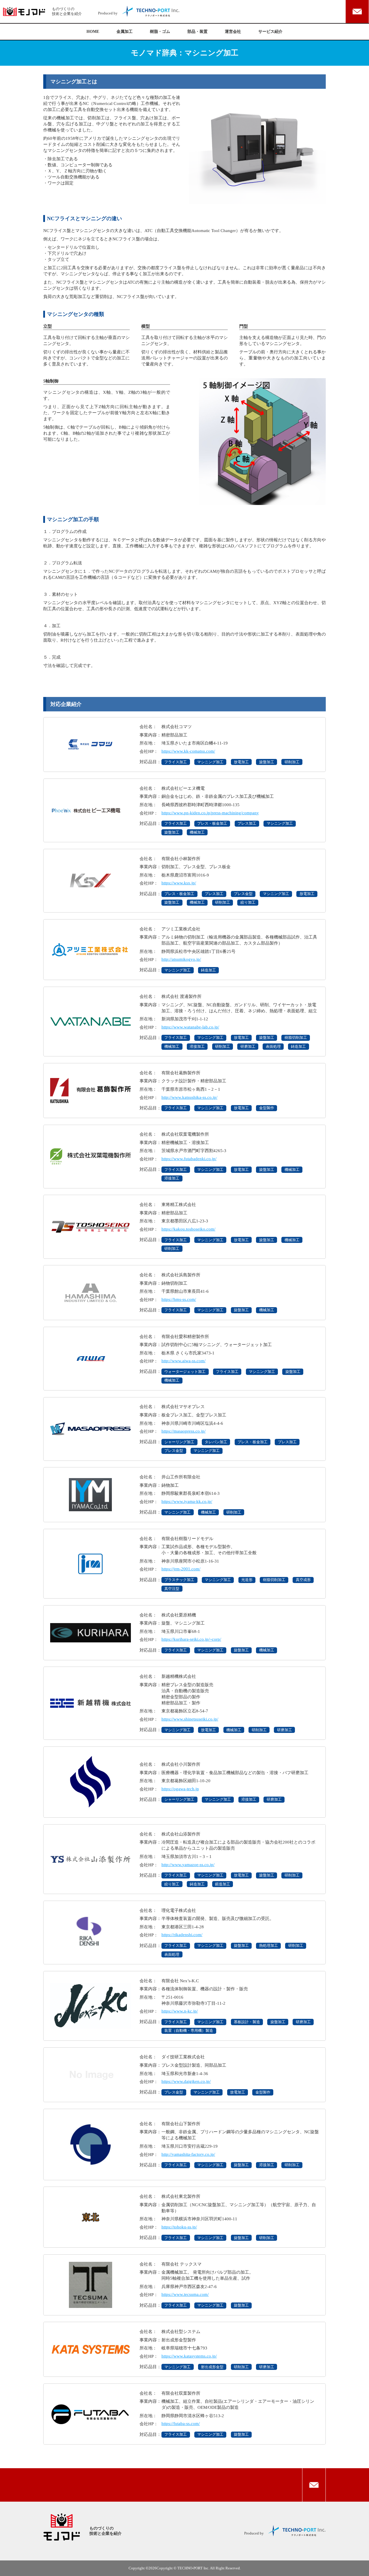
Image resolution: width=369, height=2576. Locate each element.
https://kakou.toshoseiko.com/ (188, 1229)
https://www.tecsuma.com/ (185, 2294)
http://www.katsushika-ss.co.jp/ (189, 1097)
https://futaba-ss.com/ (181, 2423)
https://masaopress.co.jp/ (183, 1431)
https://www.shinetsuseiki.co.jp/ (190, 1719)
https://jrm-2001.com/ (181, 1569)
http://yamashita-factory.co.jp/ (188, 2154)
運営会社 (233, 32)
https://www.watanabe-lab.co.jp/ (190, 1027)
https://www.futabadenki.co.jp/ (189, 1159)
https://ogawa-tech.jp (180, 1789)
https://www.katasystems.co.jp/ (189, 2356)
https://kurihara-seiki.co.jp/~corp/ (191, 1639)
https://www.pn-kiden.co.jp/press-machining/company (210, 813)
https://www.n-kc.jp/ (180, 2011)
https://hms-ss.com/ (179, 1299)
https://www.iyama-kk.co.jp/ (187, 1501)
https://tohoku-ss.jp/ (179, 2227)
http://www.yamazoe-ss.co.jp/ (188, 1864)
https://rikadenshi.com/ (182, 1935)
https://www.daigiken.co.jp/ (186, 2081)
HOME (93, 32)
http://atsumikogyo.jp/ (181, 959)
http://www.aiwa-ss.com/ (183, 1361)
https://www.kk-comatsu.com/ (188, 751)
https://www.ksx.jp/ (179, 883)
